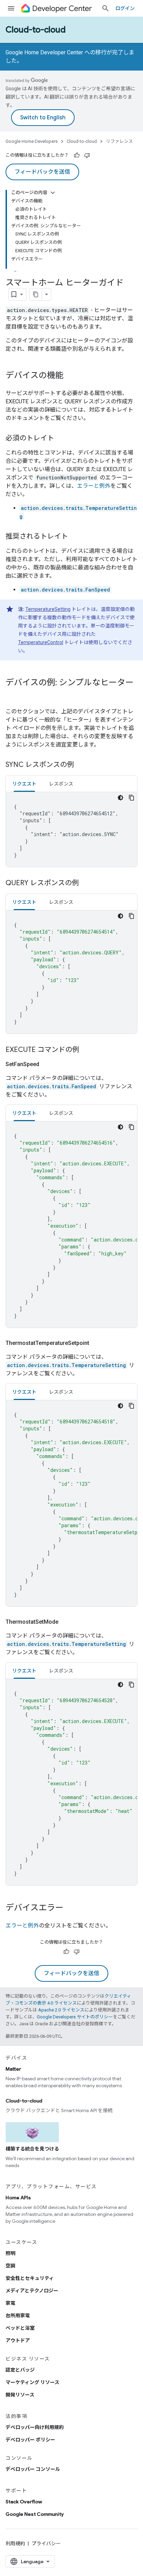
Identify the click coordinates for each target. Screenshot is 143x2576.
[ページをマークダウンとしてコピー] (36, 294)
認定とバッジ (20, 2370)
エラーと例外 (94, 486)
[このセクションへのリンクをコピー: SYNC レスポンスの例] (81, 765)
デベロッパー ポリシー (30, 2440)
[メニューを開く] (11, 8)
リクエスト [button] (24, 784)
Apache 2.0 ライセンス (61, 2010)
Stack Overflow (24, 2502)
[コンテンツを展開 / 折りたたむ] (53, 193)
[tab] (24, 784)
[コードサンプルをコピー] (132, 798)
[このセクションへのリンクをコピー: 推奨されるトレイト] (75, 537)
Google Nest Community (35, 2514)
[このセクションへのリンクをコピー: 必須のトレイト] (61, 439)
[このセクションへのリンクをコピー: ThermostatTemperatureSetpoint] (98, 1343)
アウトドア (18, 2340)
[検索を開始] (106, 8)
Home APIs (18, 2198)
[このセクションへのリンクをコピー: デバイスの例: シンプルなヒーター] (12, 694)
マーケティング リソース (32, 2382)
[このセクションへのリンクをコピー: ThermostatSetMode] (67, 1622)
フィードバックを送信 (42, 172)
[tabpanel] (71, 829)
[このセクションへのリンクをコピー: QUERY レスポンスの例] (86, 883)
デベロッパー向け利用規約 (35, 2427)
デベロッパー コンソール (33, 2469)
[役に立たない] (87, 155)
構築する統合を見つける (32, 2149)
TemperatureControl (41, 642)
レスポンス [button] (61, 784)
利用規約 (15, 2543)
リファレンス (119, 141)
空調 (10, 2266)
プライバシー (46, 2543)
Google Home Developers (32, 141)
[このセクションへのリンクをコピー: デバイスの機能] (70, 376)
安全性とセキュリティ (30, 2278)
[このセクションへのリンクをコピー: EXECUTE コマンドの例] (86, 1050)
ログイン (125, 8)
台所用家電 (18, 2316)
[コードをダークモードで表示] (120, 798)
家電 (10, 2303)
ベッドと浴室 (20, 2328)
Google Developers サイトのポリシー (75, 2017)
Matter (13, 2069)
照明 (10, 2253)
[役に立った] (77, 155)
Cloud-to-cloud (36, 30)
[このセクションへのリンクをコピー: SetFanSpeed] (48, 1064)
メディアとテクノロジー (32, 2291)
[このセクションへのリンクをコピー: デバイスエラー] (70, 1908)
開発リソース (20, 2395)
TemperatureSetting (48, 609)
